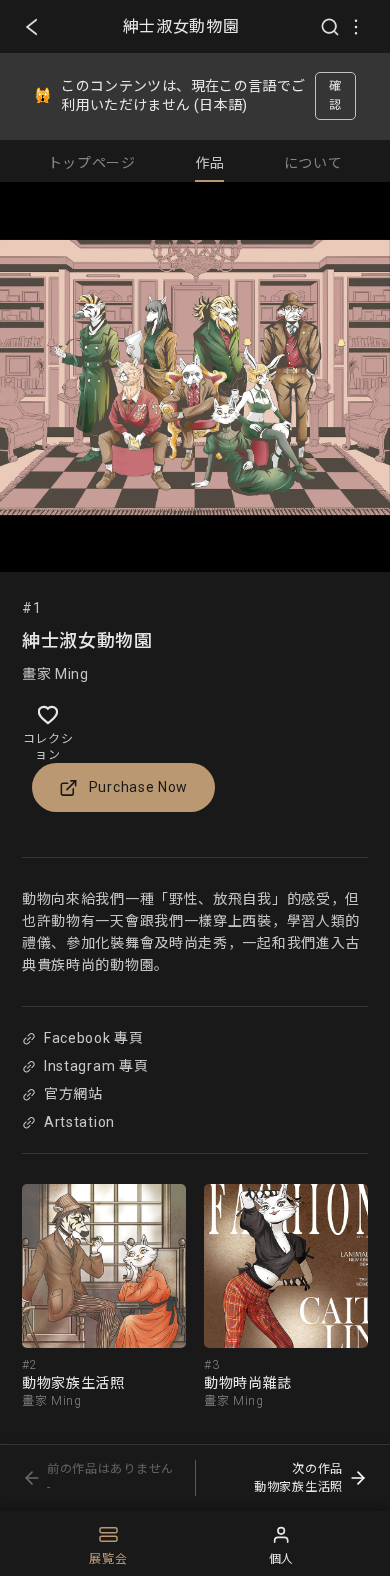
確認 (335, 95)
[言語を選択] (356, 27)
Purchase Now (138, 787)
